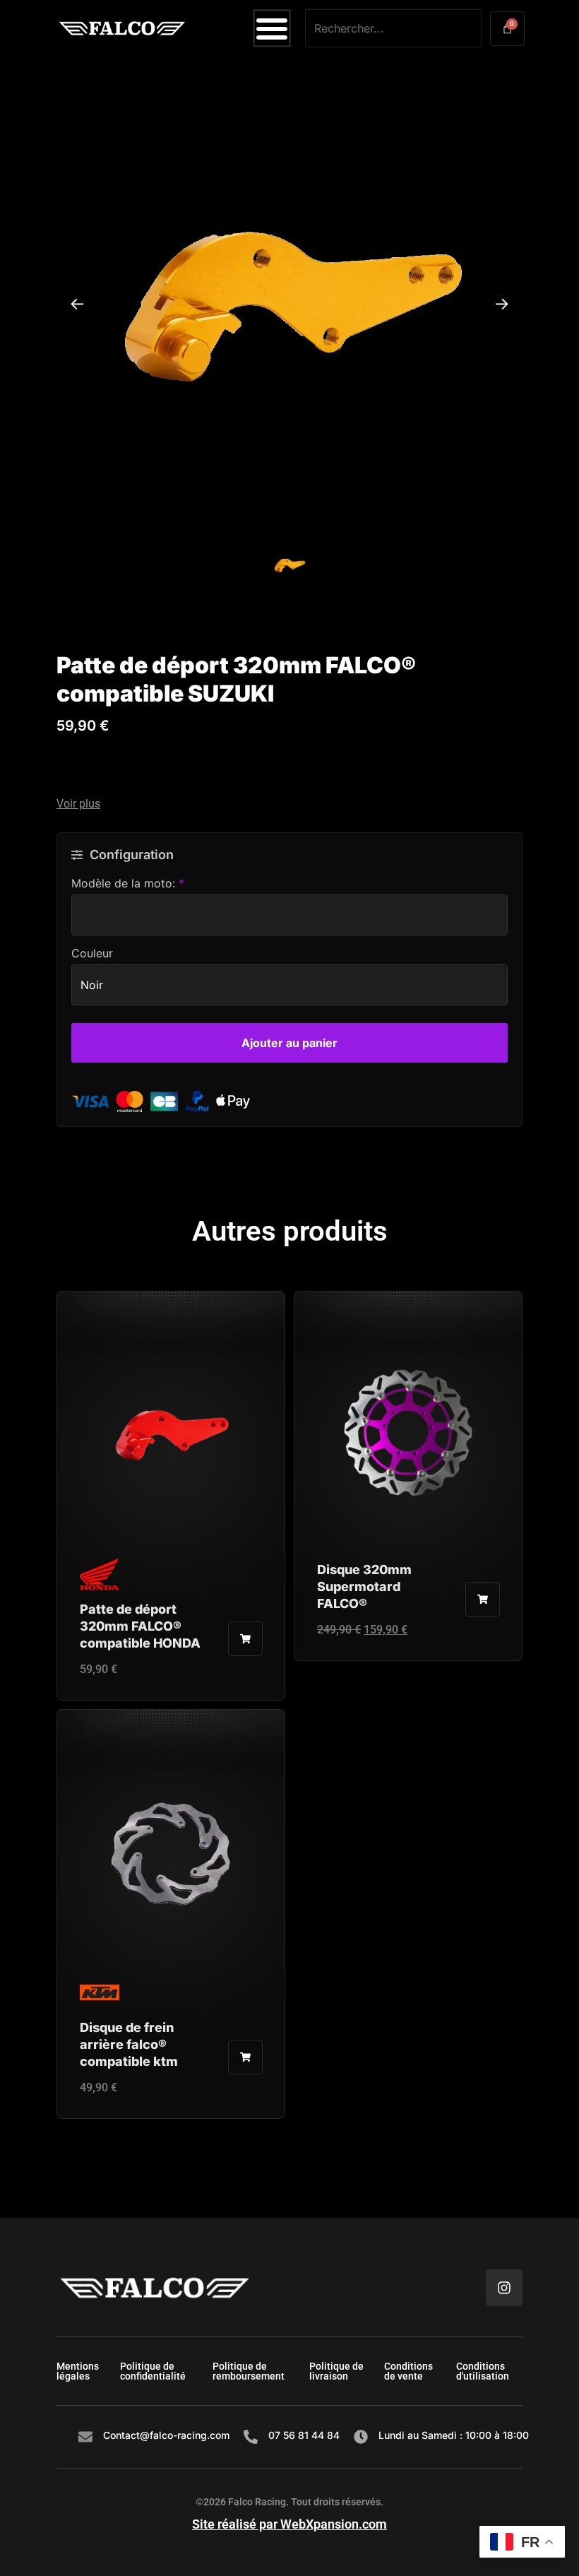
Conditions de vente (408, 2371)
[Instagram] (504, 2288)
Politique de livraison (336, 2371)
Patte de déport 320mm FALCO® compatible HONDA (140, 1626)
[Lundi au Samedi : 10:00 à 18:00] (361, 2437)
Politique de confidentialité (153, 2371)
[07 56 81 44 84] (251, 2437)
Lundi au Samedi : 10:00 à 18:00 (454, 2435)
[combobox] (393, 28)
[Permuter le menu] (272, 28)
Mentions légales (78, 2371)
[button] (289, 804)
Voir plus (78, 804)
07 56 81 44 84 (304, 2435)
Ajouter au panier (289, 1043)
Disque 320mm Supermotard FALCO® (364, 1587)
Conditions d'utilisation (483, 2371)
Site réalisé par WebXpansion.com (289, 2524)
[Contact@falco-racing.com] (85, 2437)
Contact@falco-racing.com (166, 2435)
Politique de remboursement (249, 2371)
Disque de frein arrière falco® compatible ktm (129, 2044)
